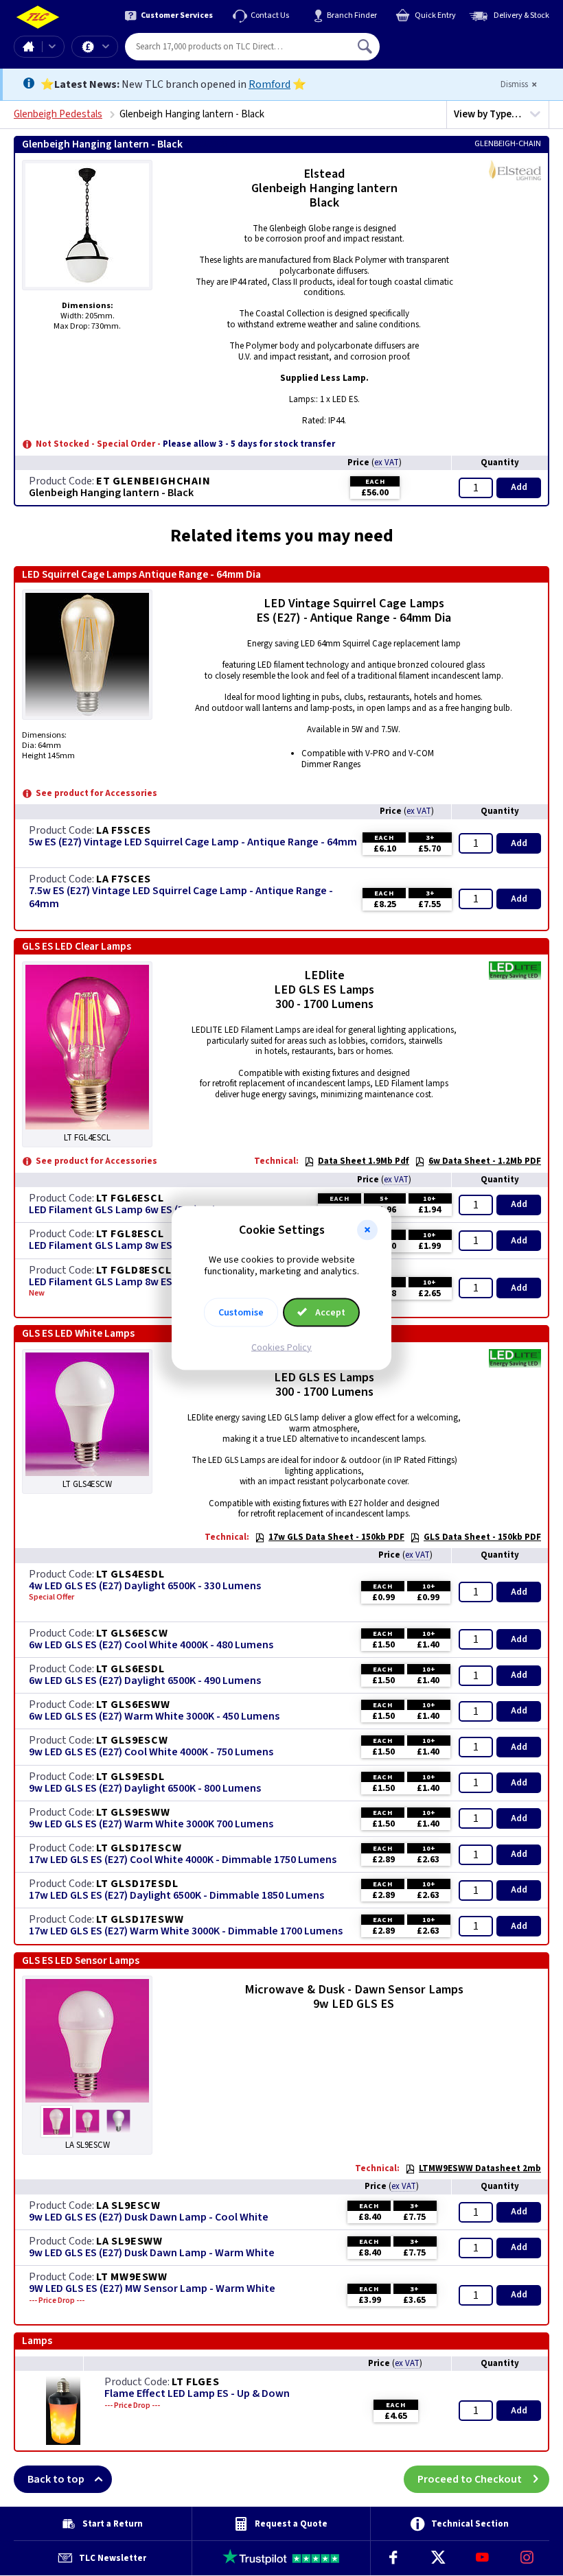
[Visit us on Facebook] (393, 2558)
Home (28, 47)
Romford (269, 84)
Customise (241, 1312)
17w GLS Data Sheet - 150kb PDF (336, 1537)
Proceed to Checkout (470, 2479)
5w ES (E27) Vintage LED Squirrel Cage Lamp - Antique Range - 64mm (193, 842)
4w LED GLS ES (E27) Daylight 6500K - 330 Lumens (145, 1586)
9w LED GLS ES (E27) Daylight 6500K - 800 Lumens (145, 1789)
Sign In (452, 41)
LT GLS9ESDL (130, 1777)
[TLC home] (38, 17)
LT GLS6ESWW (133, 1705)
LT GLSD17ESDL (137, 1884)
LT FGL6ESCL (130, 1198)
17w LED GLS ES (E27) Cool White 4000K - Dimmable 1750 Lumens (183, 1860)
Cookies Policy (281, 1347)
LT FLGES (195, 2382)
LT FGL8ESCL (130, 1234)
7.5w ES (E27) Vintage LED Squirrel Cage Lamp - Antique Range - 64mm (181, 898)
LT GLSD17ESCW (139, 1848)
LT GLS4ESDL (130, 1574)
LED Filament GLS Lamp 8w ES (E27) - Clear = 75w (145, 1246)
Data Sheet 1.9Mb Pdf (364, 1161)
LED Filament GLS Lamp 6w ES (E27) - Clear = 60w (145, 1210)
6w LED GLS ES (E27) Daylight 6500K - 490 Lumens (145, 1681)
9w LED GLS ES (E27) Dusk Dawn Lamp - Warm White (152, 2253)
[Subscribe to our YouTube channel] (482, 2558)
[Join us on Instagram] (527, 2558)
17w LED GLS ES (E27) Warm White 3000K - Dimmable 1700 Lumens (186, 1931)
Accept (329, 1312)
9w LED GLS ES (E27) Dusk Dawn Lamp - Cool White (149, 2217)
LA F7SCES (124, 879)
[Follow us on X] (438, 2558)
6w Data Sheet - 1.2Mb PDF (485, 1161)
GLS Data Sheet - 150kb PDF (482, 1537)
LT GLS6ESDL (130, 1669)
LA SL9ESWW (129, 2241)
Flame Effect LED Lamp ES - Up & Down (197, 2394)
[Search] (366, 47)
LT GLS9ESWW (133, 1812)
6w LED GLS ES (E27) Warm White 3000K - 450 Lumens (154, 1717)
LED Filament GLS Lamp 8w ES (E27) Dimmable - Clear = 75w (171, 1282)
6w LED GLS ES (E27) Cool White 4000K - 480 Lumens (151, 1645)
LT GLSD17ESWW (140, 1919)
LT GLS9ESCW (132, 1740)
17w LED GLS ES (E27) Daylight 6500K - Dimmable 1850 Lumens (176, 1896)
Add (519, 487)
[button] (367, 1230)
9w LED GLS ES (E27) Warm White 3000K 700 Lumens (151, 1824)
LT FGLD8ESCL (134, 1270)
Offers (95, 47)
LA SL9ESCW (128, 2205)
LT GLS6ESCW (132, 1633)
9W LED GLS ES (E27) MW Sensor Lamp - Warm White (152, 2289)
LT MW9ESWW (132, 2277)
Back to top (56, 2479)
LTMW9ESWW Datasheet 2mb (480, 2168)
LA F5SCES (124, 830)
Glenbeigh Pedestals (58, 114)
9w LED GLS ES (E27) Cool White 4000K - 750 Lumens (151, 1752)
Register (443, 51)
